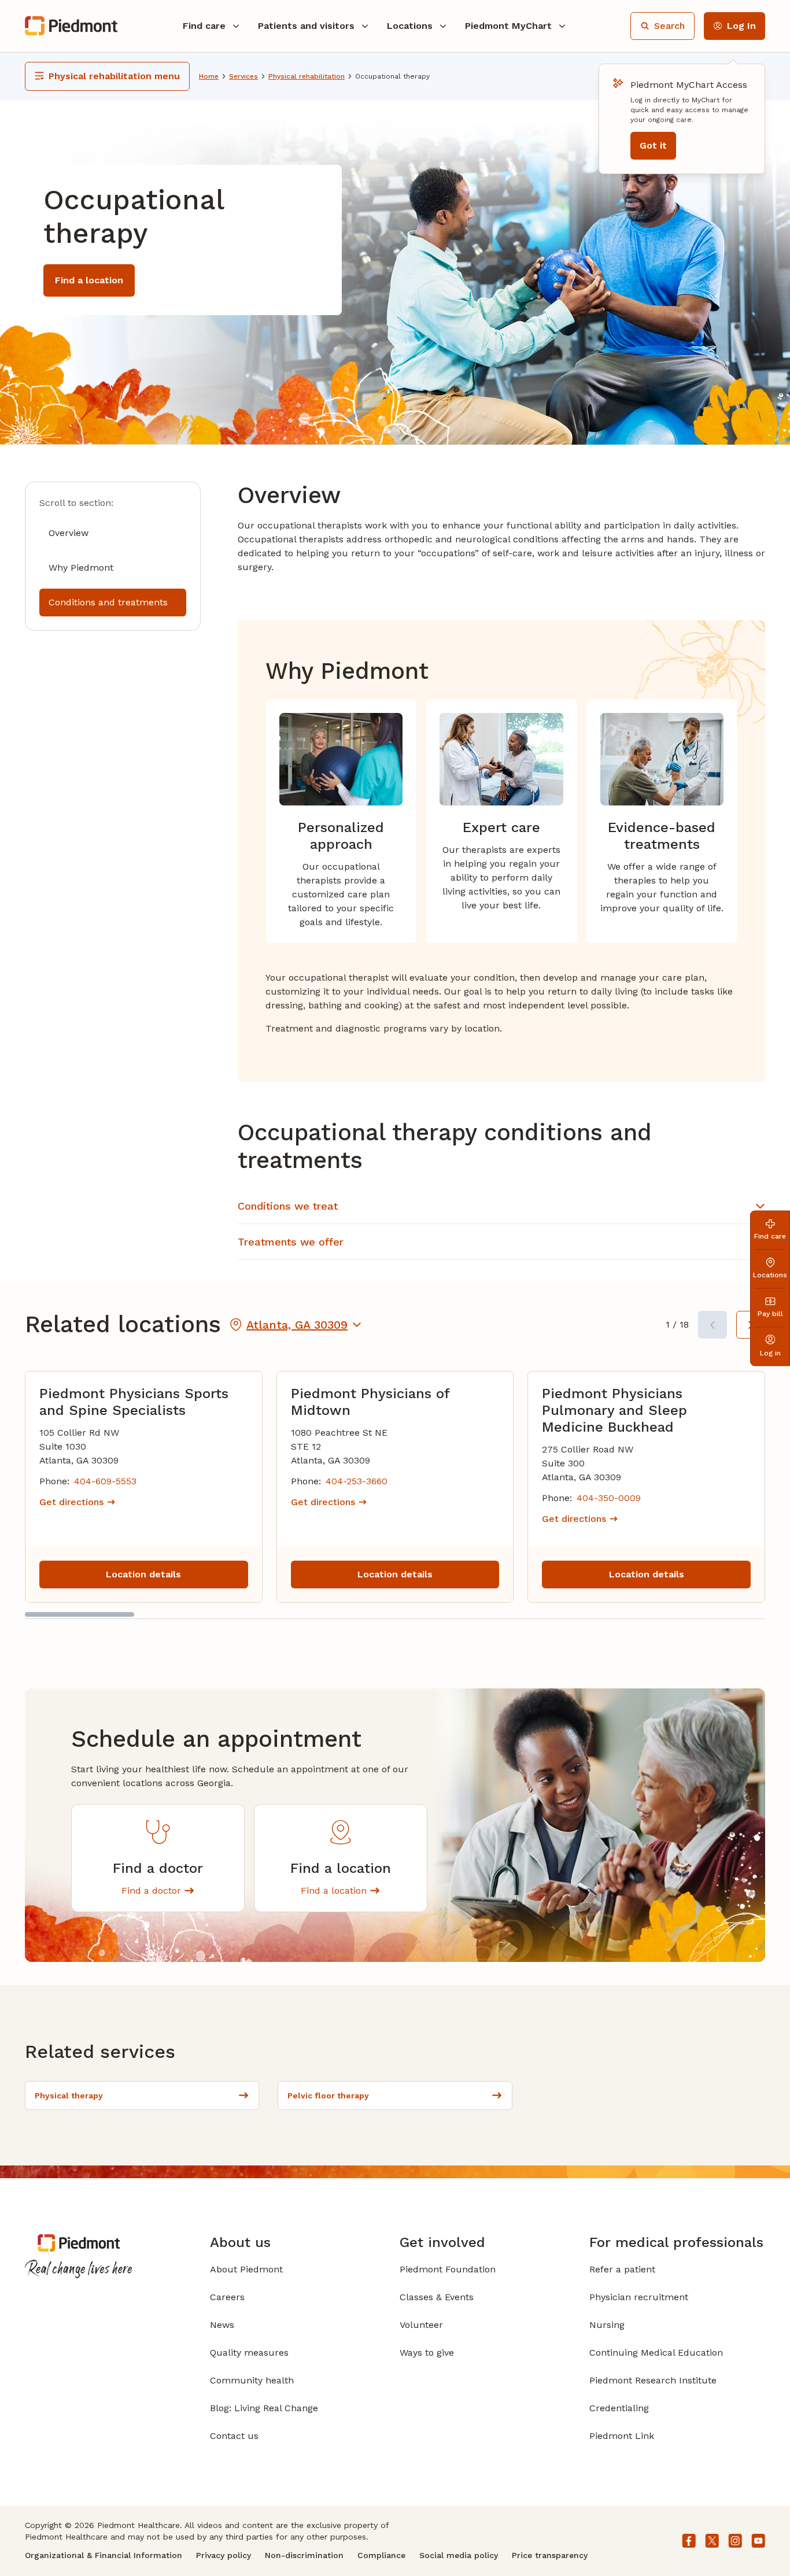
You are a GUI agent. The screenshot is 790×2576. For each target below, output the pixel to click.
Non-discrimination (304, 2555)
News (222, 2325)
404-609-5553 (105, 1481)
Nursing (607, 2325)
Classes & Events (437, 2297)
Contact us (234, 2436)
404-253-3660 (357, 1481)
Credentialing (619, 2408)
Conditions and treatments (108, 602)
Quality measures (249, 2353)
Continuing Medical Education (656, 2353)
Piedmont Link (622, 2436)
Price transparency (550, 2555)
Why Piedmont (81, 568)
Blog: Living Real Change (264, 2408)
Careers (227, 2297)
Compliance (381, 2555)
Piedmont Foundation (448, 2269)
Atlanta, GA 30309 (297, 1325)
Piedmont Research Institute (653, 2380)
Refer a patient (622, 2269)
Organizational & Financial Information (104, 2555)
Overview (69, 533)
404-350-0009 (609, 1498)
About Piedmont (246, 2269)
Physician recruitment (639, 2297)
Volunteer (421, 2325)
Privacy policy (224, 2555)
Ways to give (427, 2353)
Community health (252, 2380)
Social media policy (459, 2555)
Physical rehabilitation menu (114, 76)
